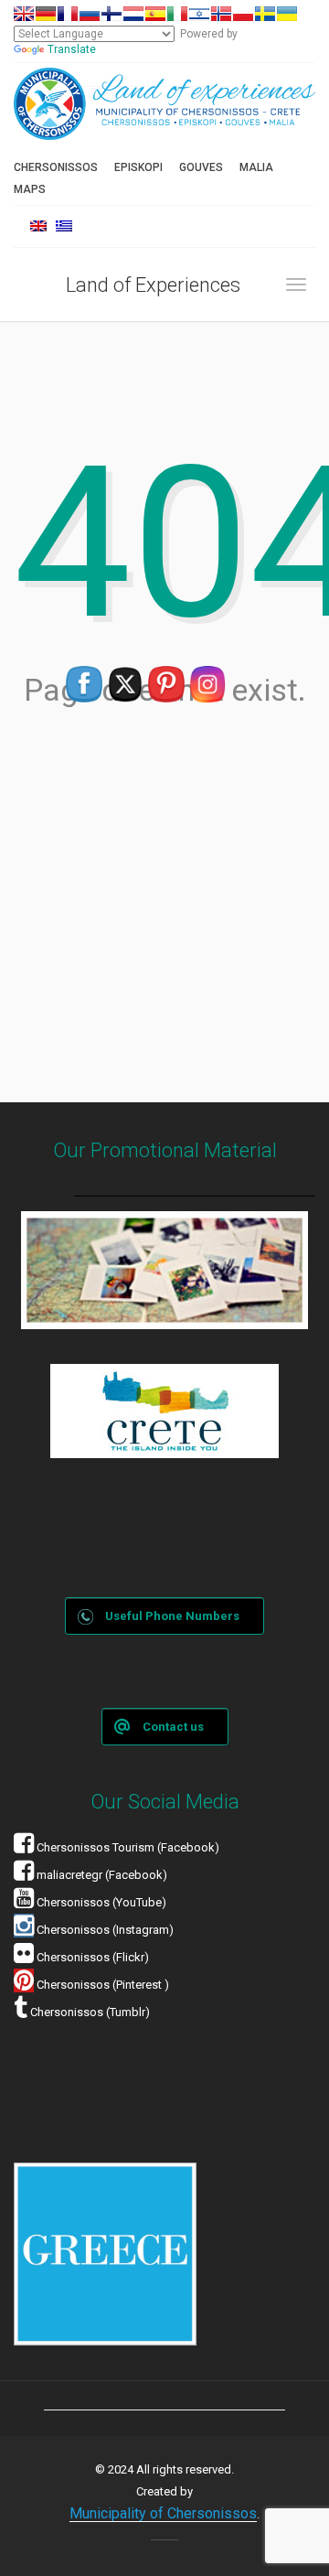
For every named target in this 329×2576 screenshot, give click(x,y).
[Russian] (90, 14)
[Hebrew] (199, 14)
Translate (72, 49)
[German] (46, 14)
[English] (24, 14)
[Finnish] (111, 14)
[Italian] (177, 14)
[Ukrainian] (287, 14)
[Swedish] (265, 14)
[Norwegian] (221, 14)
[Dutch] (133, 14)
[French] (68, 14)
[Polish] (243, 14)
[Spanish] (155, 14)
